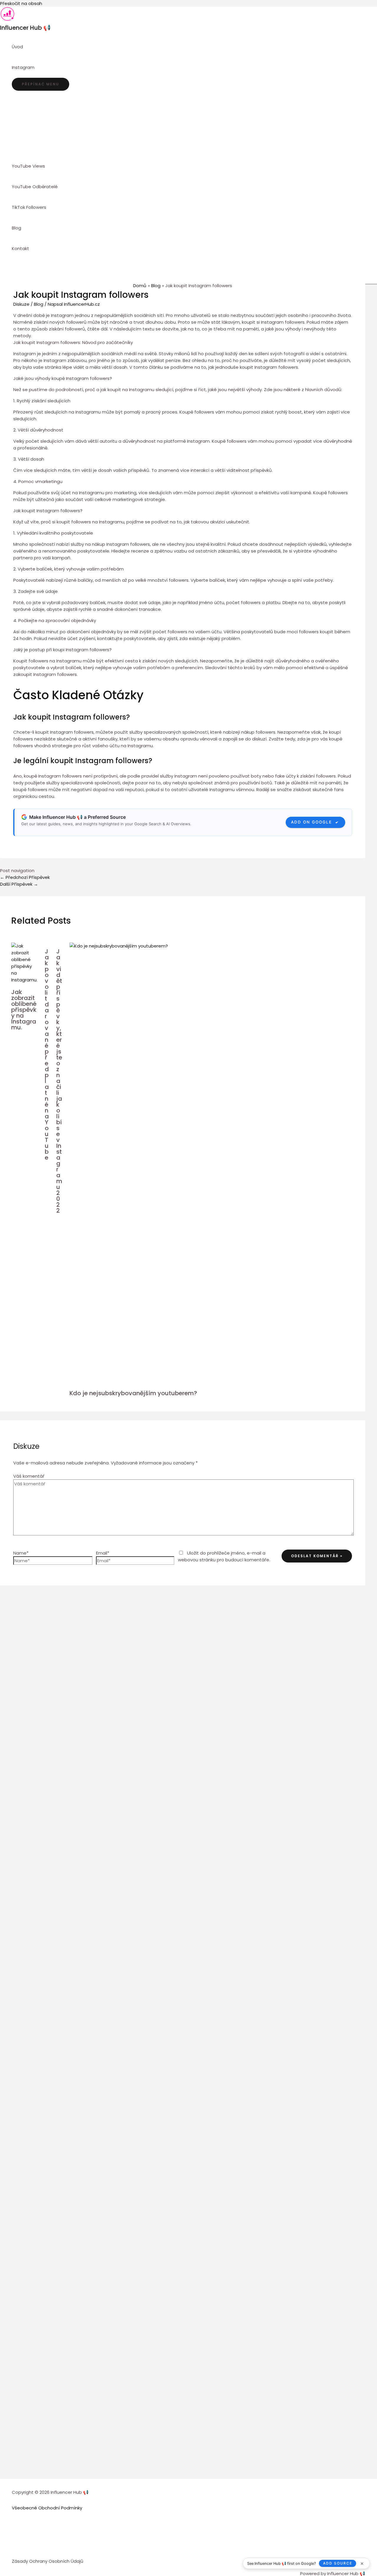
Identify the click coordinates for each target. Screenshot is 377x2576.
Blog (39, 304)
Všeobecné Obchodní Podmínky (47, 2508)
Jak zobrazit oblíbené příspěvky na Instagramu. (24, 1010)
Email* (103, 1553)
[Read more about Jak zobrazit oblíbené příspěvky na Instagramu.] (24, 980)
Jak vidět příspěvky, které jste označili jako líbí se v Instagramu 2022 (59, 1081)
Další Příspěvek (19, 884)
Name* (21, 1553)
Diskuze (21, 304)
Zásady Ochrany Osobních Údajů (48, 2561)
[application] (37, 67)
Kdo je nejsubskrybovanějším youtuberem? (133, 1393)
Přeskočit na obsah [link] (21, 3)
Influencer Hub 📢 (25, 28)
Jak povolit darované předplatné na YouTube (47, 1054)
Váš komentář (29, 1476)
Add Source (338, 2563)
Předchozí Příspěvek (25, 877)
